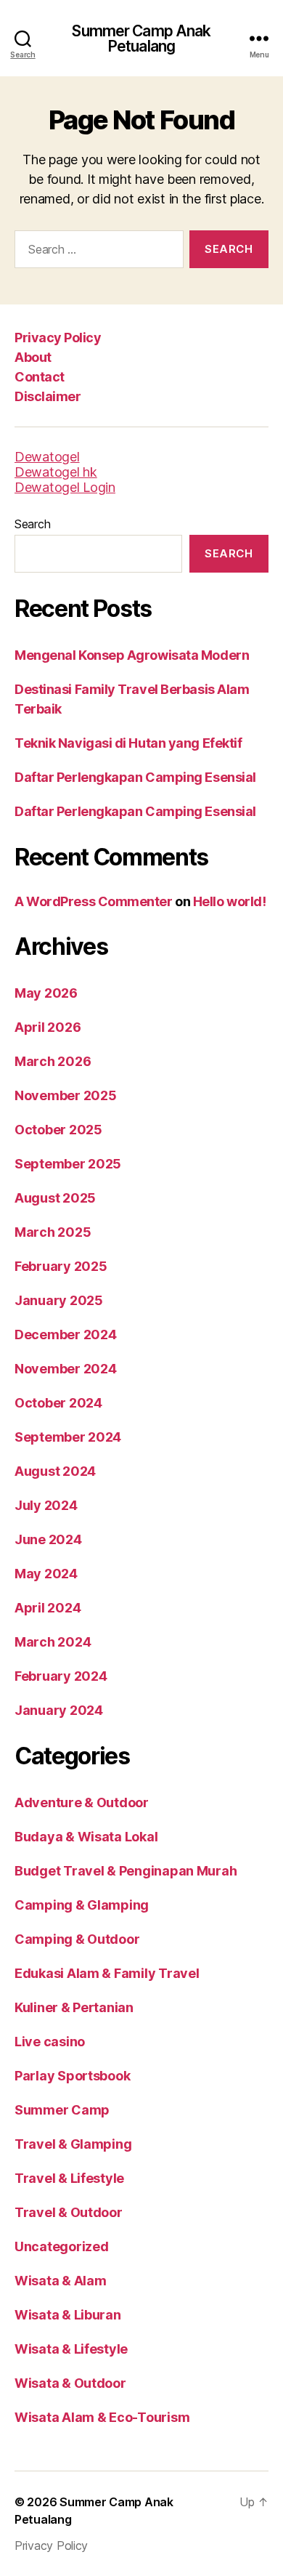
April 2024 (48, 1608)
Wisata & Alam (61, 2281)
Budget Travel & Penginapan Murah (126, 1871)
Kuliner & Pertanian (74, 2007)
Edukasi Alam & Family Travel (107, 1973)
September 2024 (68, 1437)
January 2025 (59, 1300)
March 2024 (53, 1642)
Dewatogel (47, 457)
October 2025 (58, 1130)
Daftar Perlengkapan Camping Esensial (135, 777)
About (33, 357)
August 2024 (55, 1471)
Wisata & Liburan (68, 2315)
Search (32, 524)
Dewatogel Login (65, 487)
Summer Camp (62, 2110)
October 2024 (58, 1403)
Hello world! (230, 901)
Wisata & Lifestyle (71, 2349)
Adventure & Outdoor (82, 1802)
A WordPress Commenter (94, 901)
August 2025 (55, 1198)
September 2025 (68, 1164)
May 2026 (46, 993)
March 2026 (53, 1061)
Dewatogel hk (56, 472)
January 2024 (59, 1710)
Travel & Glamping (73, 2144)
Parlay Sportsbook (72, 2076)
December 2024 (66, 1335)
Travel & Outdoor (69, 2212)
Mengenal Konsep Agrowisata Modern (132, 655)
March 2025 (53, 1232)
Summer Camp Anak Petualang (141, 39)
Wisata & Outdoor (70, 2383)
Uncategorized (62, 2246)
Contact (40, 377)
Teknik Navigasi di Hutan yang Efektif (128, 743)
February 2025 (61, 1266)
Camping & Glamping (82, 1905)
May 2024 (46, 1574)
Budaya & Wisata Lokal (86, 1837)
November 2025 (66, 1095)
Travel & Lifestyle (69, 2178)
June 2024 (48, 1539)
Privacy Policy (58, 338)
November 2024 (66, 1369)
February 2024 (61, 1676)
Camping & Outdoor (77, 1939)
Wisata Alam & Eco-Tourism (102, 2417)
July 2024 (46, 1505)
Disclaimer (48, 396)
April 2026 (48, 1027)
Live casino (50, 2042)
